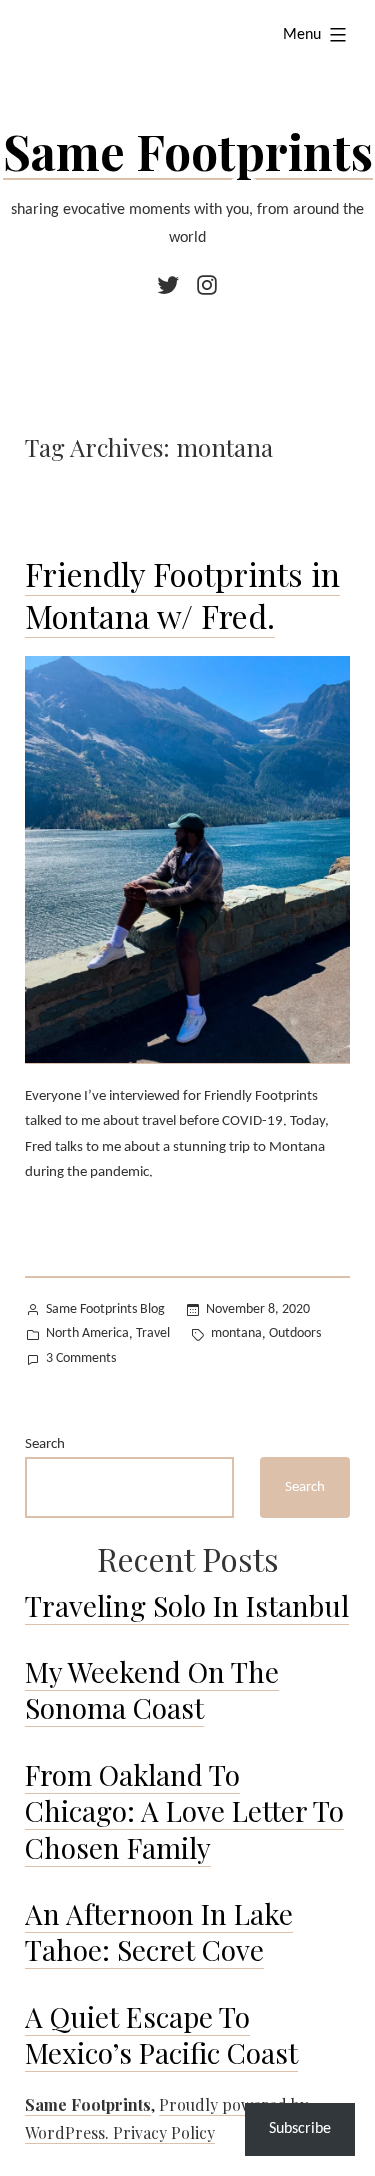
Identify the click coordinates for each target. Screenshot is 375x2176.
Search (45, 1444)
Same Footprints (188, 151)
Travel (153, 1333)
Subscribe (300, 2129)
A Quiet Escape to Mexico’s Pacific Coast (161, 2034)
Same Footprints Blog (105, 1309)
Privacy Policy (164, 2132)
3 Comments (81, 1361)
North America (87, 1333)
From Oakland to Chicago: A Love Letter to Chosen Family (184, 1811)
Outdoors (295, 1333)
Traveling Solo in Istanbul (187, 1605)
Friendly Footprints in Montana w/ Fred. (182, 594)
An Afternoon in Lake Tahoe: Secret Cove (159, 1931)
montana (236, 1333)
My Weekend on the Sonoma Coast (152, 1689)
